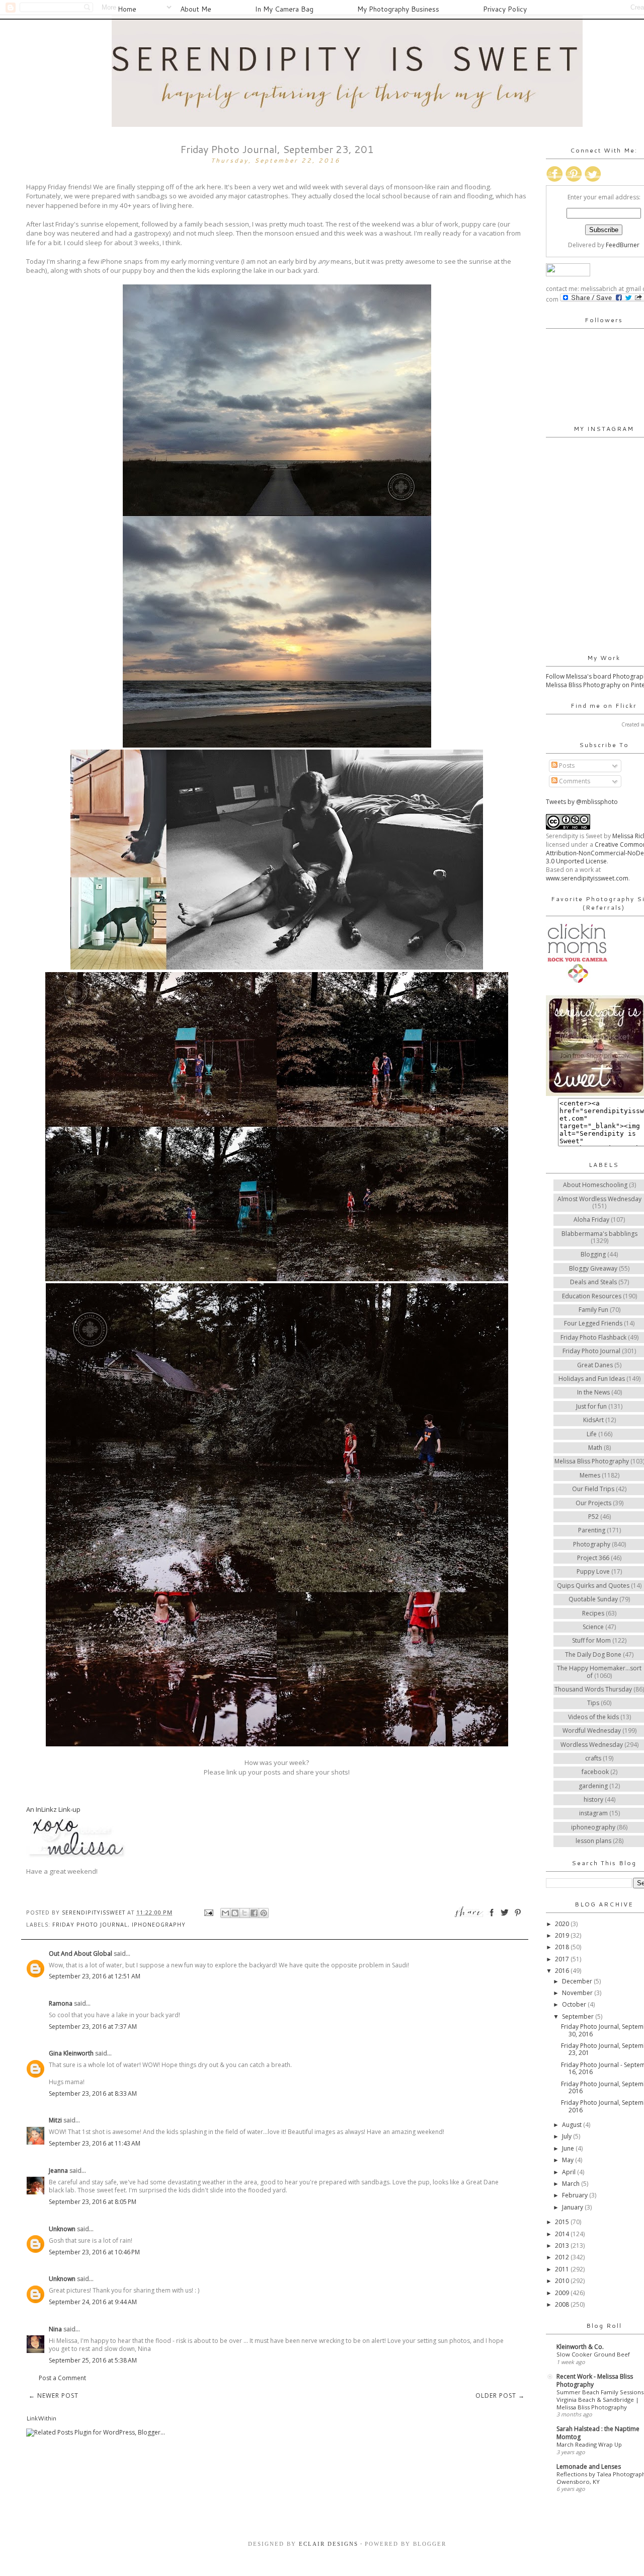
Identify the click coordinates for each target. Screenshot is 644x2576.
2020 (563, 1924)
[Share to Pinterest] (264, 1913)
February (576, 2195)
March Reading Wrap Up (589, 2444)
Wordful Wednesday (592, 1731)
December (578, 1981)
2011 (563, 2269)
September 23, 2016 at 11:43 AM (95, 2143)
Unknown (62, 2229)
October (575, 2004)
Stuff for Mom (591, 1640)
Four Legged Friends (593, 1323)
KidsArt (593, 1420)
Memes (590, 1475)
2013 (563, 2246)
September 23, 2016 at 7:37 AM (93, 2027)
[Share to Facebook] (254, 1913)
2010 (563, 2281)
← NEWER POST (54, 2396)
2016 (563, 1971)
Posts (566, 765)
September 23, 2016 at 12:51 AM (95, 1976)
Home (127, 9)
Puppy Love (593, 1571)
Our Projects (593, 1503)
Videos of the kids (593, 1717)
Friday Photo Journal (90, 1924)
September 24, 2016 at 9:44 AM (93, 2302)
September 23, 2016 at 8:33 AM (93, 2093)
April (570, 2172)
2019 (563, 1935)
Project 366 (593, 1558)
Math (595, 1448)
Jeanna (58, 2170)
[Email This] (225, 1913)
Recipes (593, 1613)
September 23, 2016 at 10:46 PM (94, 2252)
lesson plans (593, 1841)
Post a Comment (62, 2378)
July (568, 2136)
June (569, 2148)
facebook (595, 1772)
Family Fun (593, 1310)
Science (593, 1627)
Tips (593, 1703)
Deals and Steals (593, 1282)
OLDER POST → (500, 2396)
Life (592, 1434)
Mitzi (56, 2120)
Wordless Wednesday (592, 1745)
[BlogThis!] (235, 1913)
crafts (593, 1758)
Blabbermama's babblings (599, 1234)
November (578, 1993)
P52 (593, 1517)
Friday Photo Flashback (593, 1337)
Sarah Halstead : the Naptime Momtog (598, 2433)
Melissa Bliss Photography (592, 1461)
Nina (56, 2329)
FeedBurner (623, 245)
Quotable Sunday (593, 1599)
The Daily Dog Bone (593, 1654)
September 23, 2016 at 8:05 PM (93, 2202)
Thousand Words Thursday (593, 1689)
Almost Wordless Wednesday (599, 1199)
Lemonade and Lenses (589, 2467)
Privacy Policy (505, 9)
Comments (574, 781)
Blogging (593, 1254)
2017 (563, 1959)
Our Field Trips (593, 1489)
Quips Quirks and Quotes (593, 1586)
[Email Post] (209, 1912)
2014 (563, 2234)
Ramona (61, 2003)
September (579, 2016)
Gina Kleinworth (71, 2053)
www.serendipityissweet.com (587, 878)
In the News (593, 1392)
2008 (563, 2304)
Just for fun (591, 1406)
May (569, 2160)
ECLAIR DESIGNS (327, 2544)
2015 (563, 2222)
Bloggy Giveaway (593, 1268)
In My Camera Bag (284, 9)
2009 (563, 2293)
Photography (592, 1544)
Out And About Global (80, 1954)
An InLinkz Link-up (53, 1809)
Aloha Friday (591, 1220)
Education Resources (592, 1296)
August (573, 2125)
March (572, 2184)
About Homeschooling (595, 1185)
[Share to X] (245, 1913)
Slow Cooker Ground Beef (593, 2354)
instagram (593, 1813)
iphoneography (159, 1924)
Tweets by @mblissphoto (582, 802)
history (593, 1799)
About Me (196, 9)
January (573, 2207)
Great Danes (595, 1365)
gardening (593, 1786)
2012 (563, 2257)
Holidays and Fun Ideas (592, 1379)
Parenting (592, 1530)
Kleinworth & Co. (580, 2347)
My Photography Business (398, 9)
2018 (563, 1947)
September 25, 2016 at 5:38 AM (93, 2360)
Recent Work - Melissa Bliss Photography (595, 2380)
